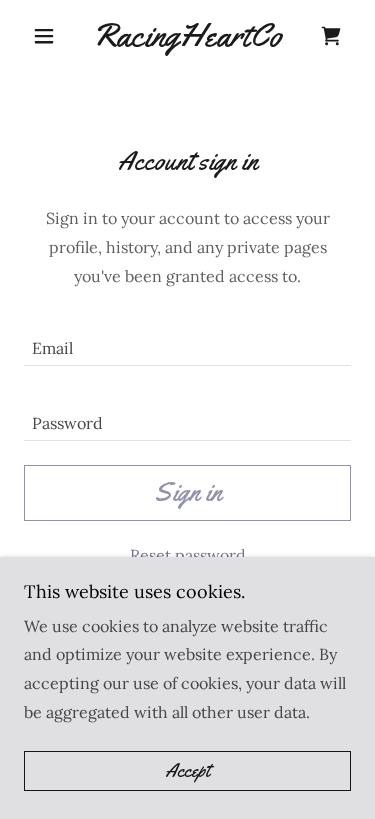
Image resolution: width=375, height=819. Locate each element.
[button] (48, 36)
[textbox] (187, 340)
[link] (187, 36)
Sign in (188, 492)
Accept (187, 771)
